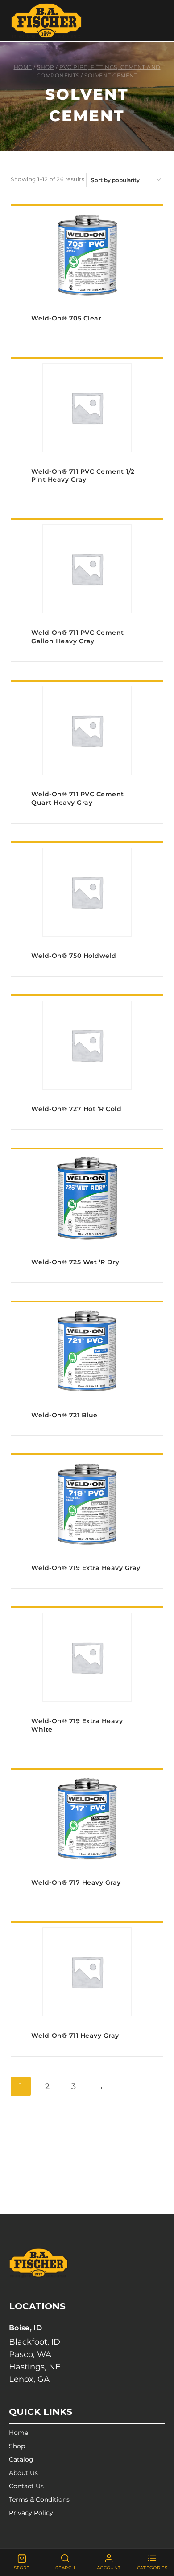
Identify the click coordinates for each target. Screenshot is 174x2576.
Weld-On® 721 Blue (64, 1415)
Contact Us (26, 2486)
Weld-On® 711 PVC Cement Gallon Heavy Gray (78, 637)
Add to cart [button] (87, 497)
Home (19, 2433)
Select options (87, 336)
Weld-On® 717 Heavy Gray (76, 1882)
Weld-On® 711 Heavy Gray (75, 2036)
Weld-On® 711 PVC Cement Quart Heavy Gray (78, 798)
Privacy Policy (31, 2513)
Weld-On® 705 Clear (66, 318)
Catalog (21, 2459)
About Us (23, 2473)
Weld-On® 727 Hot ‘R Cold (76, 1109)
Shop (17, 2446)
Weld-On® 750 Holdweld (74, 956)
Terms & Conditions (39, 2499)
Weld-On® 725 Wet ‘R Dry (75, 1262)
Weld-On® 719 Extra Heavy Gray (86, 1568)
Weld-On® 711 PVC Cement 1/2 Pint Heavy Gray (83, 476)
